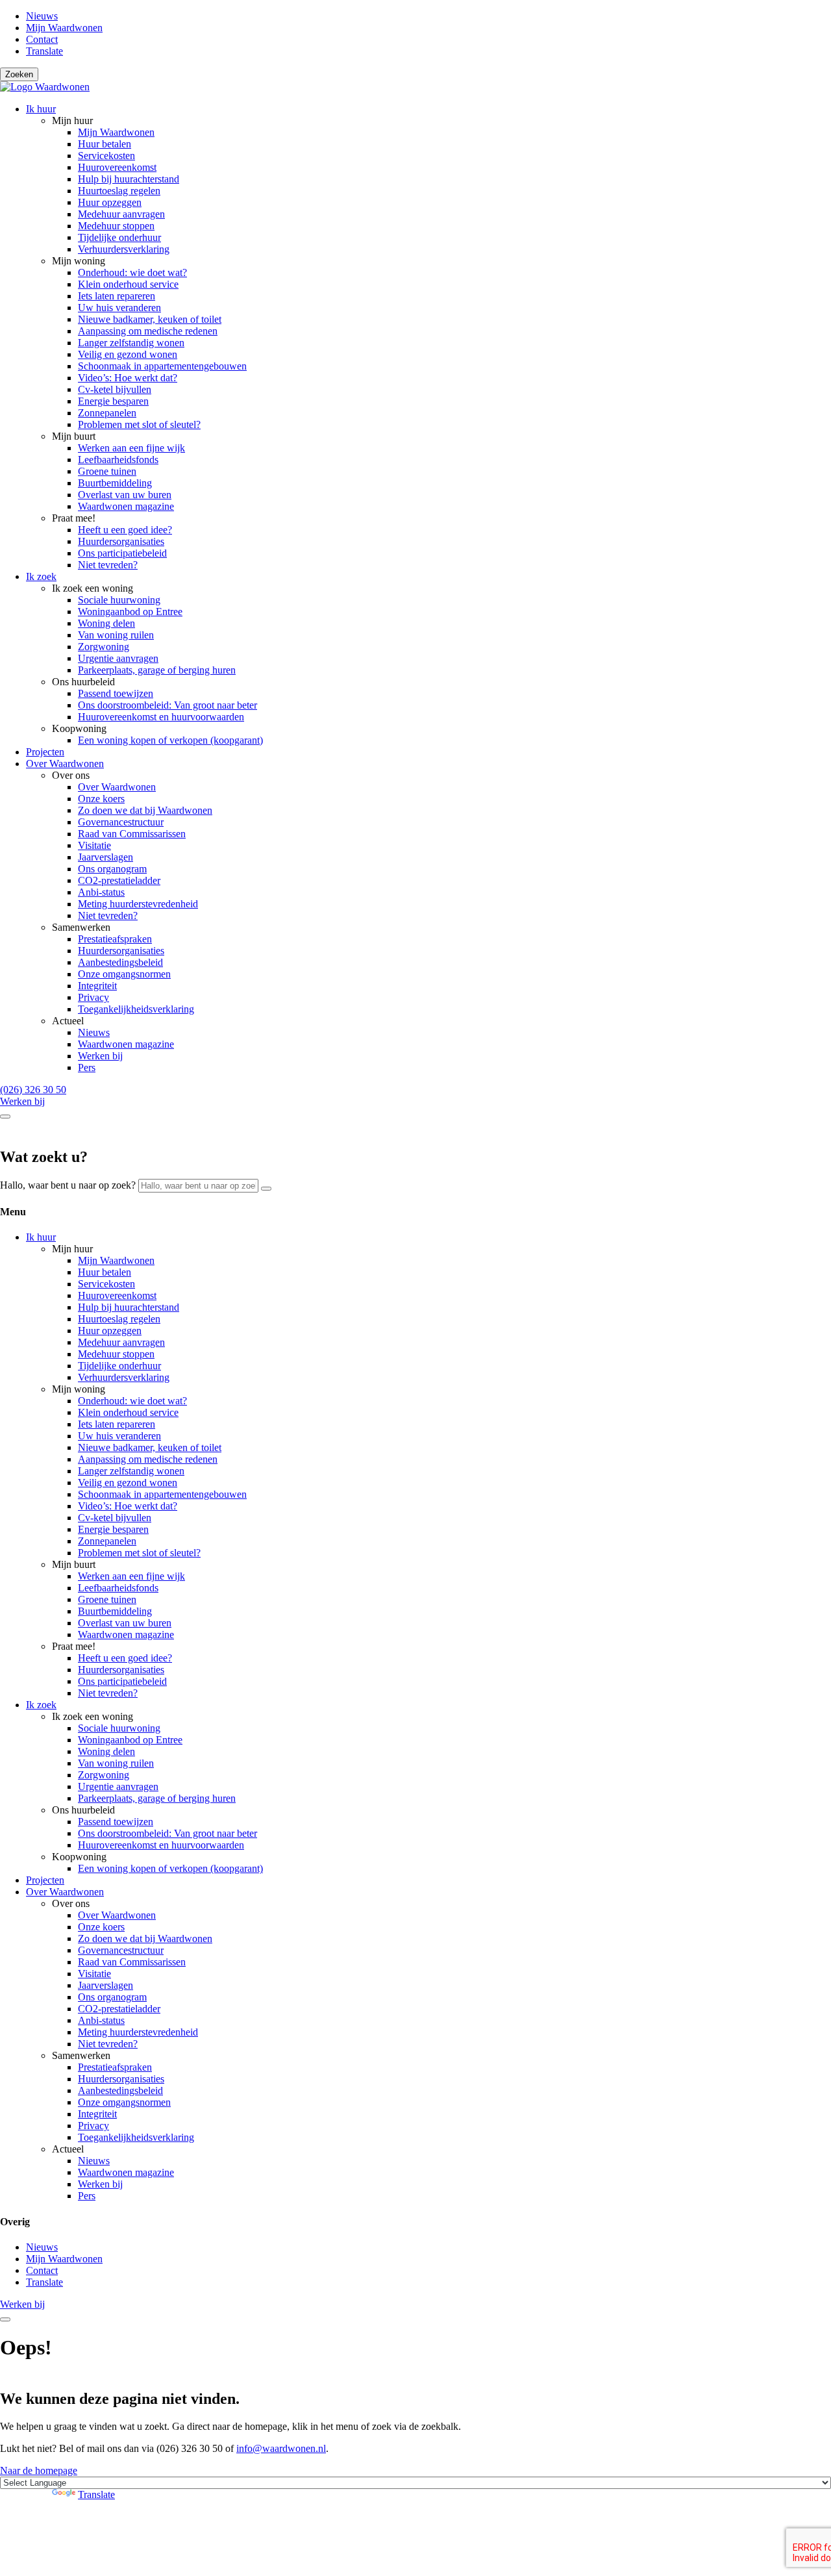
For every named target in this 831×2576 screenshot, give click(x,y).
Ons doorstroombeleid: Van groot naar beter (167, 705)
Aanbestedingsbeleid (120, 962)
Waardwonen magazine (126, 506)
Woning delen (106, 623)
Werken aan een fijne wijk (131, 448)
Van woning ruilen (116, 635)
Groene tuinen (107, 471)
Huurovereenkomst (117, 167)
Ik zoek (41, 576)
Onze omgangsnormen (124, 974)
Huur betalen (105, 144)
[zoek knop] (5, 1117)
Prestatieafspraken (115, 939)
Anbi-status (101, 892)
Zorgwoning (104, 647)
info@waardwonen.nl (281, 2448)
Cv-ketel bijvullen (115, 389)
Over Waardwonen (65, 764)
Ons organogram (112, 869)
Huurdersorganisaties (121, 541)
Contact (42, 39)
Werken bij (100, 1056)
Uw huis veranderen (119, 308)
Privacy (93, 997)
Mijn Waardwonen (64, 28)
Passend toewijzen (116, 693)
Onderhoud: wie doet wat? (132, 272)
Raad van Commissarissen (132, 834)
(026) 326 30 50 (33, 1090)
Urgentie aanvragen (118, 658)
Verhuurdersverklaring (124, 249)
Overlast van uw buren (125, 495)
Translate (44, 51)
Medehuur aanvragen (121, 214)
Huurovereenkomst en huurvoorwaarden (161, 717)
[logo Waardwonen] (45, 87)
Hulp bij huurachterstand (129, 179)
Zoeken (19, 74)
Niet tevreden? (108, 565)
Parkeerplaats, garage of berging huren (157, 670)
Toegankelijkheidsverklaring (136, 1009)
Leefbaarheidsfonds (118, 460)
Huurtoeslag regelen (119, 191)
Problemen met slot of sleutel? (139, 424)
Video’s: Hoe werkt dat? (128, 378)
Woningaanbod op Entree (130, 612)
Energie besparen (113, 401)
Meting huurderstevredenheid (138, 904)
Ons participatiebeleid (122, 553)
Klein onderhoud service (128, 284)
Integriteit (97, 986)
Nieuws (42, 16)
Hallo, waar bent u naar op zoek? (68, 1185)
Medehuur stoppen (116, 226)
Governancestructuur (121, 822)
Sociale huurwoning (119, 600)
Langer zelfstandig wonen (131, 343)
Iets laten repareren (117, 296)
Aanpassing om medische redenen (148, 331)
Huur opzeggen (110, 202)
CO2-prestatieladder (119, 880)
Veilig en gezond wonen (128, 354)
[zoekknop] (266, 1189)
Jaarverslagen (105, 857)
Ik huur (41, 109)
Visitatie (94, 845)
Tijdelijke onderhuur (119, 237)
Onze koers (101, 799)
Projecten (45, 752)
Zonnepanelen (107, 413)
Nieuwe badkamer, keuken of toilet (150, 319)
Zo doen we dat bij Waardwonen (145, 810)
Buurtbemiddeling (115, 483)
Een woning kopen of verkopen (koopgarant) (170, 740)
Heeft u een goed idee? (125, 530)
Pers (87, 1067)
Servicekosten (106, 156)
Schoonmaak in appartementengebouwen (162, 366)
